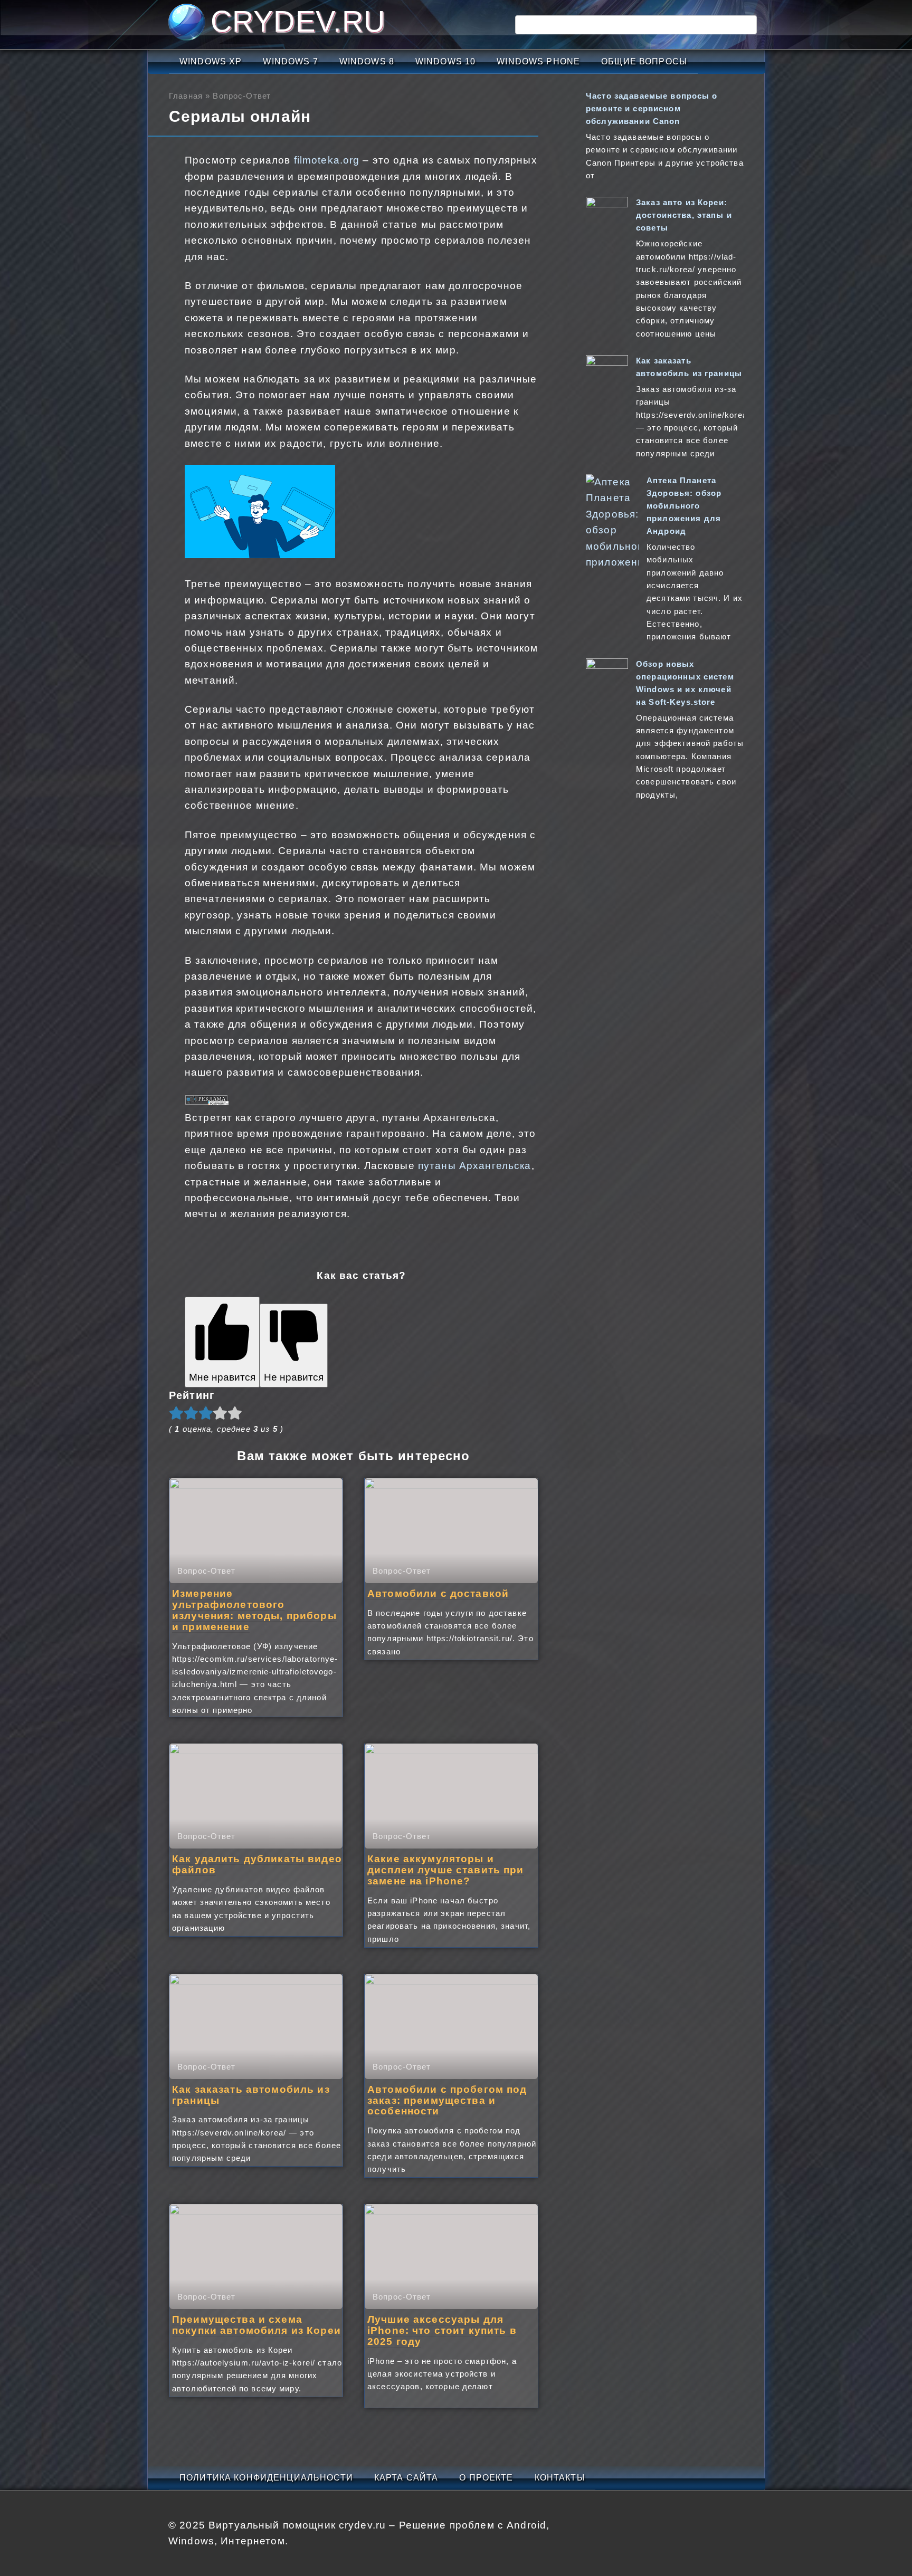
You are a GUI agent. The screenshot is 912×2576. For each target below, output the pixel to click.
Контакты (560, 2478)
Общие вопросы (644, 61)
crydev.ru (298, 21)
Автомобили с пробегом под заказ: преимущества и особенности (447, 2100)
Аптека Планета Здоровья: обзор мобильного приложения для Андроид (684, 506)
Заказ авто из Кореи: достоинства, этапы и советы (684, 215)
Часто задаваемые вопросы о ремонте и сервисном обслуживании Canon (652, 108)
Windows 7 (290, 61)
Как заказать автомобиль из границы (251, 2095)
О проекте (486, 2478)
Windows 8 (367, 61)
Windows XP (211, 61)
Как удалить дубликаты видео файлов (257, 1864)
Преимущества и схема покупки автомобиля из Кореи (256, 2325)
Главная (186, 96)
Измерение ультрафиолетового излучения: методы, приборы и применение (254, 1610)
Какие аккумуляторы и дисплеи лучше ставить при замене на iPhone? (446, 1870)
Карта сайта (406, 2478)
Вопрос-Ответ (242, 96)
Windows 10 (445, 61)
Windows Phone (538, 61)
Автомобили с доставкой (438, 1593)
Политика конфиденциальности (266, 2478)
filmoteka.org (327, 160)
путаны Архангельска (475, 1166)
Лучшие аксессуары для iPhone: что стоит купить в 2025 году (442, 2330)
